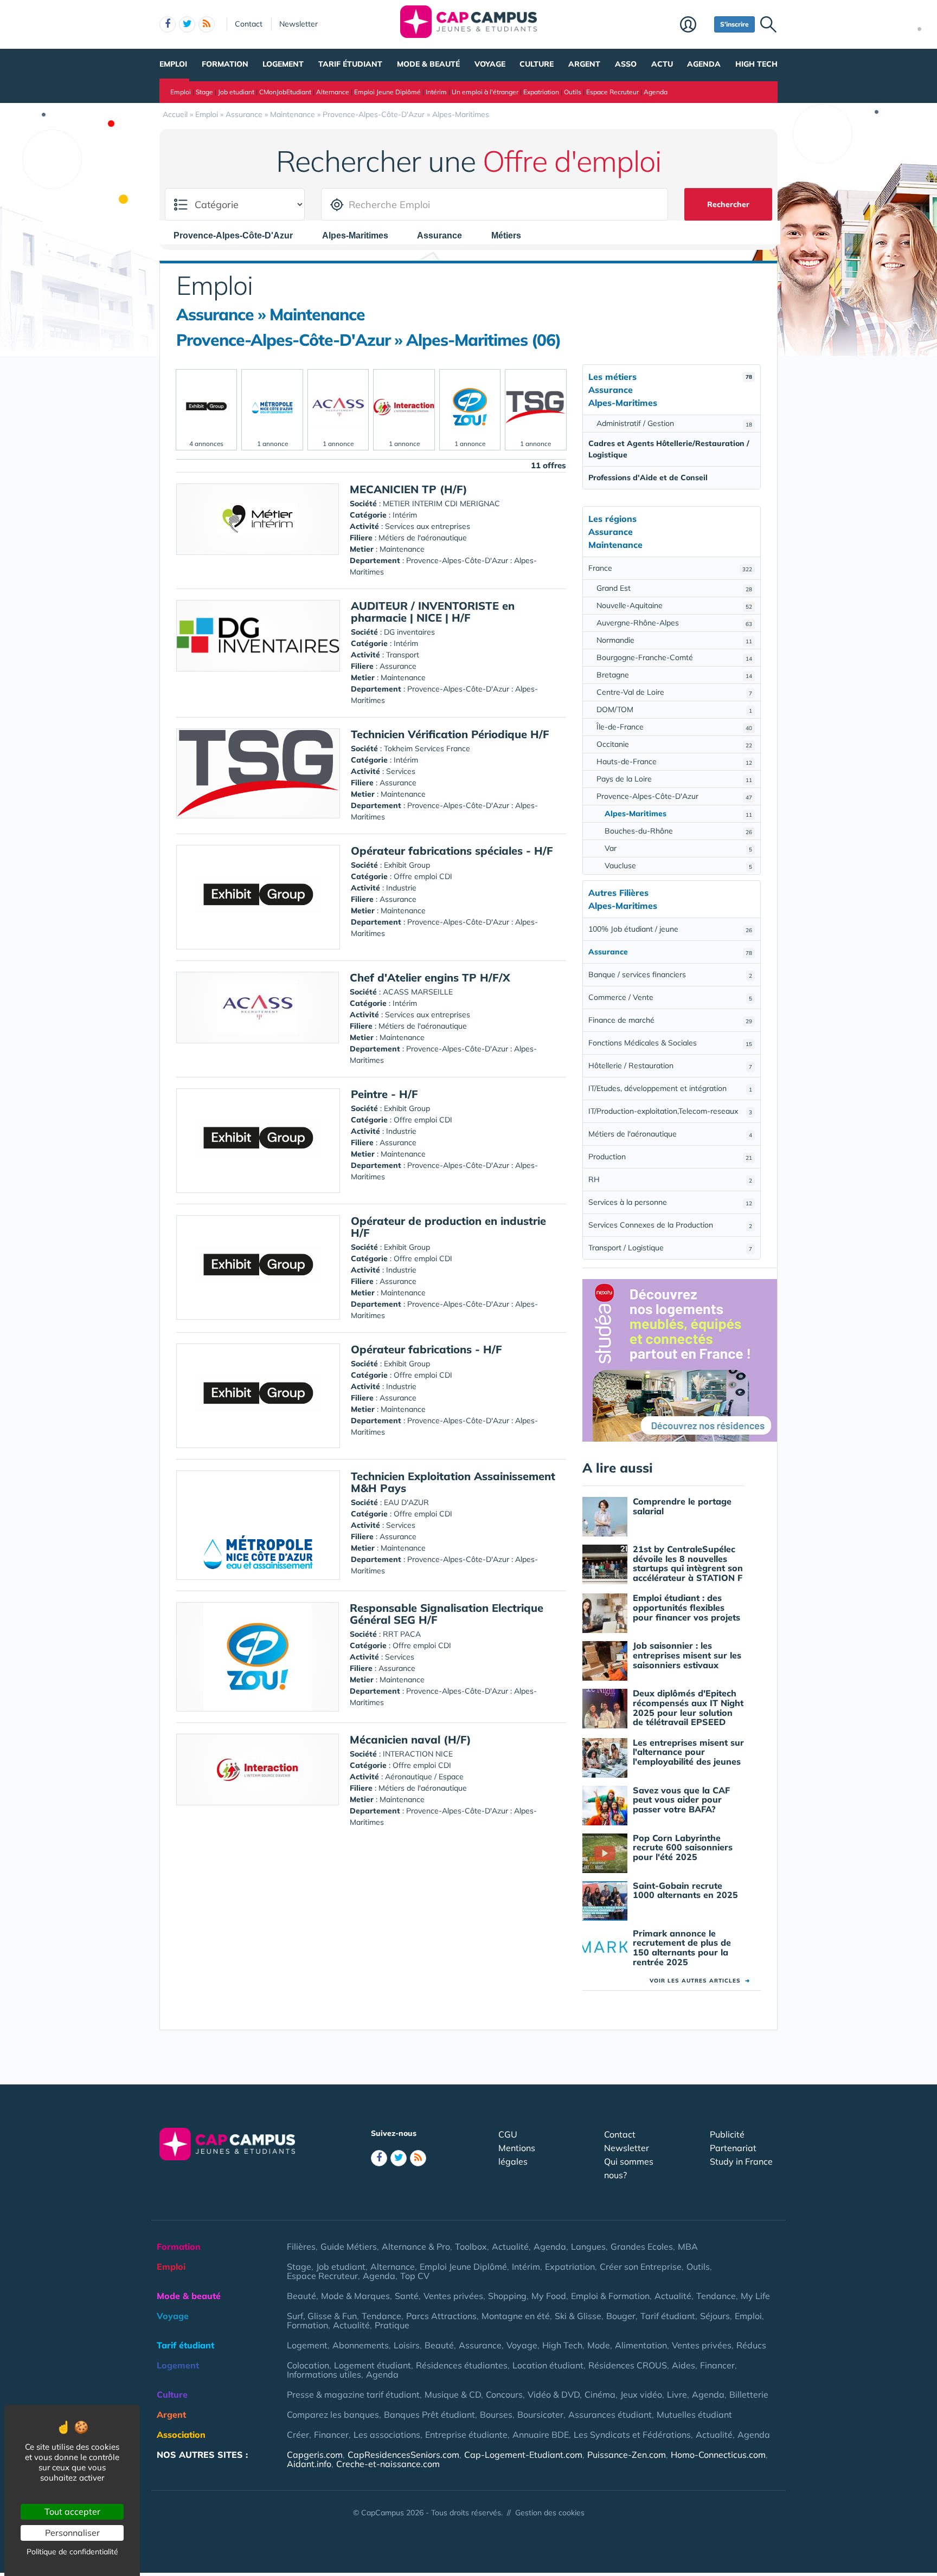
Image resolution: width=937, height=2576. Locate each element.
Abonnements (361, 2345)
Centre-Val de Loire (674, 692)
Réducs (751, 2345)
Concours (504, 2394)
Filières (301, 2246)
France (670, 568)
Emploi (173, 64)
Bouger (621, 2316)
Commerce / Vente (670, 997)
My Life (755, 2296)
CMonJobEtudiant (285, 92)
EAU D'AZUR (406, 1502)
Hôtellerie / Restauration (670, 1066)
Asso (626, 64)
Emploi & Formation (610, 2296)
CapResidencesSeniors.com (403, 2455)
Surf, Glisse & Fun (322, 2316)
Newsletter (299, 24)
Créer (298, 2435)
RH (670, 1179)
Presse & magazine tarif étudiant (353, 2394)
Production (670, 1157)
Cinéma (600, 2394)
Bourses (496, 2414)
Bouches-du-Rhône (678, 831)
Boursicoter (540, 2414)
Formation (225, 64)
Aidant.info (309, 2464)
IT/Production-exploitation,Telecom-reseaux (670, 1111)
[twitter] (187, 24)
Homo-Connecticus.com (718, 2455)
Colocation (308, 2365)
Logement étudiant (373, 2365)
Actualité (510, 2246)
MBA (688, 2246)
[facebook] (168, 24)
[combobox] (239, 235)
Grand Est (674, 588)
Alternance (333, 92)
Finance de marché (670, 1020)
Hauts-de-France (674, 761)
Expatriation (541, 92)
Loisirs (407, 2345)
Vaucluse (678, 866)
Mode (599, 2345)
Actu (662, 64)
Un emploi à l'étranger (485, 92)
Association (181, 2435)
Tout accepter (72, 2512)
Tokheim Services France (427, 748)
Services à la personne (670, 1202)
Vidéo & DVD (554, 2394)
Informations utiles (324, 2374)
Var (678, 848)
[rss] (207, 24)
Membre (694, 25)
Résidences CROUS (628, 2365)
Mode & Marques (355, 2296)
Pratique (392, 2325)
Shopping (507, 2296)
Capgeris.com (315, 2455)
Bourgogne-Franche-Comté (674, 657)
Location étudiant (548, 2365)
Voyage (490, 64)
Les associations (387, 2435)
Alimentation (641, 2345)
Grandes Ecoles (642, 2246)
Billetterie (749, 2394)
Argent (584, 64)
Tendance (716, 2296)
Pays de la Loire (674, 779)
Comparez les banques (333, 2414)
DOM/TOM (674, 709)
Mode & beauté (428, 64)
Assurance (480, 2345)
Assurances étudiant (610, 2414)
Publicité (727, 2134)
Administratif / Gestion (674, 423)
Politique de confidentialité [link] (72, 2552)
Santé (407, 2296)
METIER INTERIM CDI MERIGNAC (441, 503)
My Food (549, 2296)
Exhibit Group (407, 865)
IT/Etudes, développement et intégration (670, 1088)
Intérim (436, 92)
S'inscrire (734, 24)
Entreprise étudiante (466, 2435)
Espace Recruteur (612, 92)
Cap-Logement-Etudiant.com (523, 2455)
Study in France (741, 2161)
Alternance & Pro (416, 2246)
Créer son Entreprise (641, 2267)
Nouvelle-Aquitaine (674, 605)
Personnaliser (72, 2533)
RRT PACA (402, 1634)
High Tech (756, 64)
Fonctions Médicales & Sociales (670, 1043)
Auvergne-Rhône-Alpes (674, 623)
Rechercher (728, 204)
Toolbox (471, 2246)
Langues (588, 2246)
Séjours (715, 2316)
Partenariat (733, 2148)
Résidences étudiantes (462, 2365)
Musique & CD (453, 2394)
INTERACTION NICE (418, 1754)
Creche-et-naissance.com (388, 2464)
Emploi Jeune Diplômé (387, 92)
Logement (283, 64)
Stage (204, 92)
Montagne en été (516, 2316)
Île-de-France (674, 727)
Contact (249, 24)
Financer (717, 2365)
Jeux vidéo (641, 2394)
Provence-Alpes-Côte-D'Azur (674, 796)
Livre (677, 2394)
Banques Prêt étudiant (429, 2414)
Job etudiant (236, 92)
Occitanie (674, 744)
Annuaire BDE (541, 2435)
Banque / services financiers (670, 974)
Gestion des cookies (550, 2513)
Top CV (415, 2276)
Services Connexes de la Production (670, 1225)
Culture (537, 64)
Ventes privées (453, 2296)
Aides (684, 2365)
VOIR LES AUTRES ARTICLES (700, 1981)
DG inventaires (409, 632)
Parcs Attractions (441, 2316)
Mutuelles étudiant (694, 2414)
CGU (508, 2134)
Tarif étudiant (350, 64)
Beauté (301, 2296)
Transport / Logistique (670, 1248)
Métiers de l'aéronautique (670, 1134)
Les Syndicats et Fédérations (632, 2435)
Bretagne (674, 675)
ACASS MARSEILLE (418, 992)
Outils (573, 92)
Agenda (704, 64)
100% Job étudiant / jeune (670, 929)
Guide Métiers (349, 2246)
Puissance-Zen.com (627, 2455)
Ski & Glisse (578, 2316)
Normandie (674, 640)
